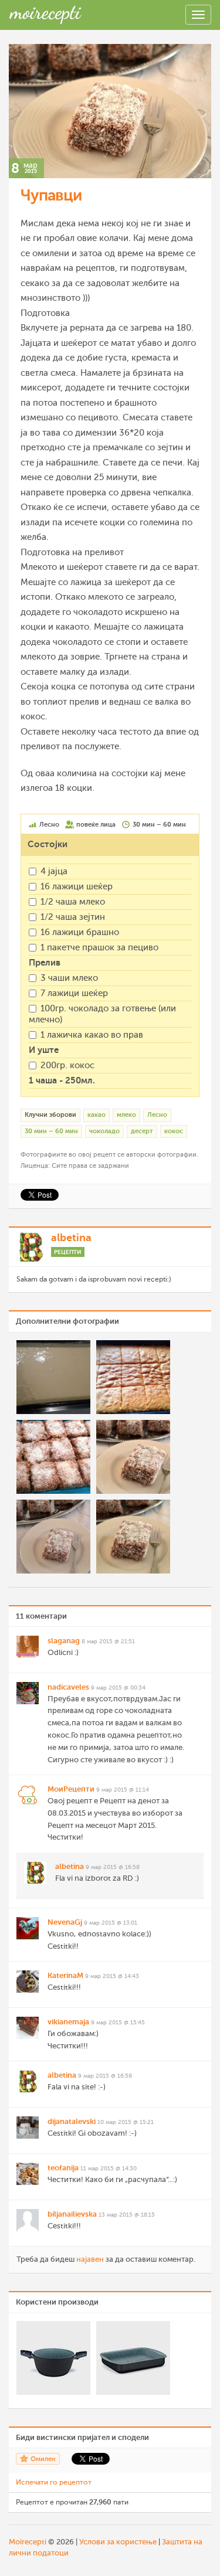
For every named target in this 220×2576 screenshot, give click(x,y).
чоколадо (104, 1131)
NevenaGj (65, 1922)
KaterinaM (65, 1975)
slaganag (64, 1641)
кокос (174, 1131)
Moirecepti (28, 2542)
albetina (71, 1238)
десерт (142, 1131)
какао (97, 1115)
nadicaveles (68, 1687)
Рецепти (68, 1252)
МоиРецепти (71, 1789)
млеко (126, 1115)
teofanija (63, 2168)
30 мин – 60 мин (51, 1131)
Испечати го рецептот (54, 2482)
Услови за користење (118, 2542)
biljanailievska (72, 2214)
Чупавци (51, 195)
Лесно (157, 1115)
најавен (90, 2259)
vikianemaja (68, 2022)
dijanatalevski (72, 2121)
